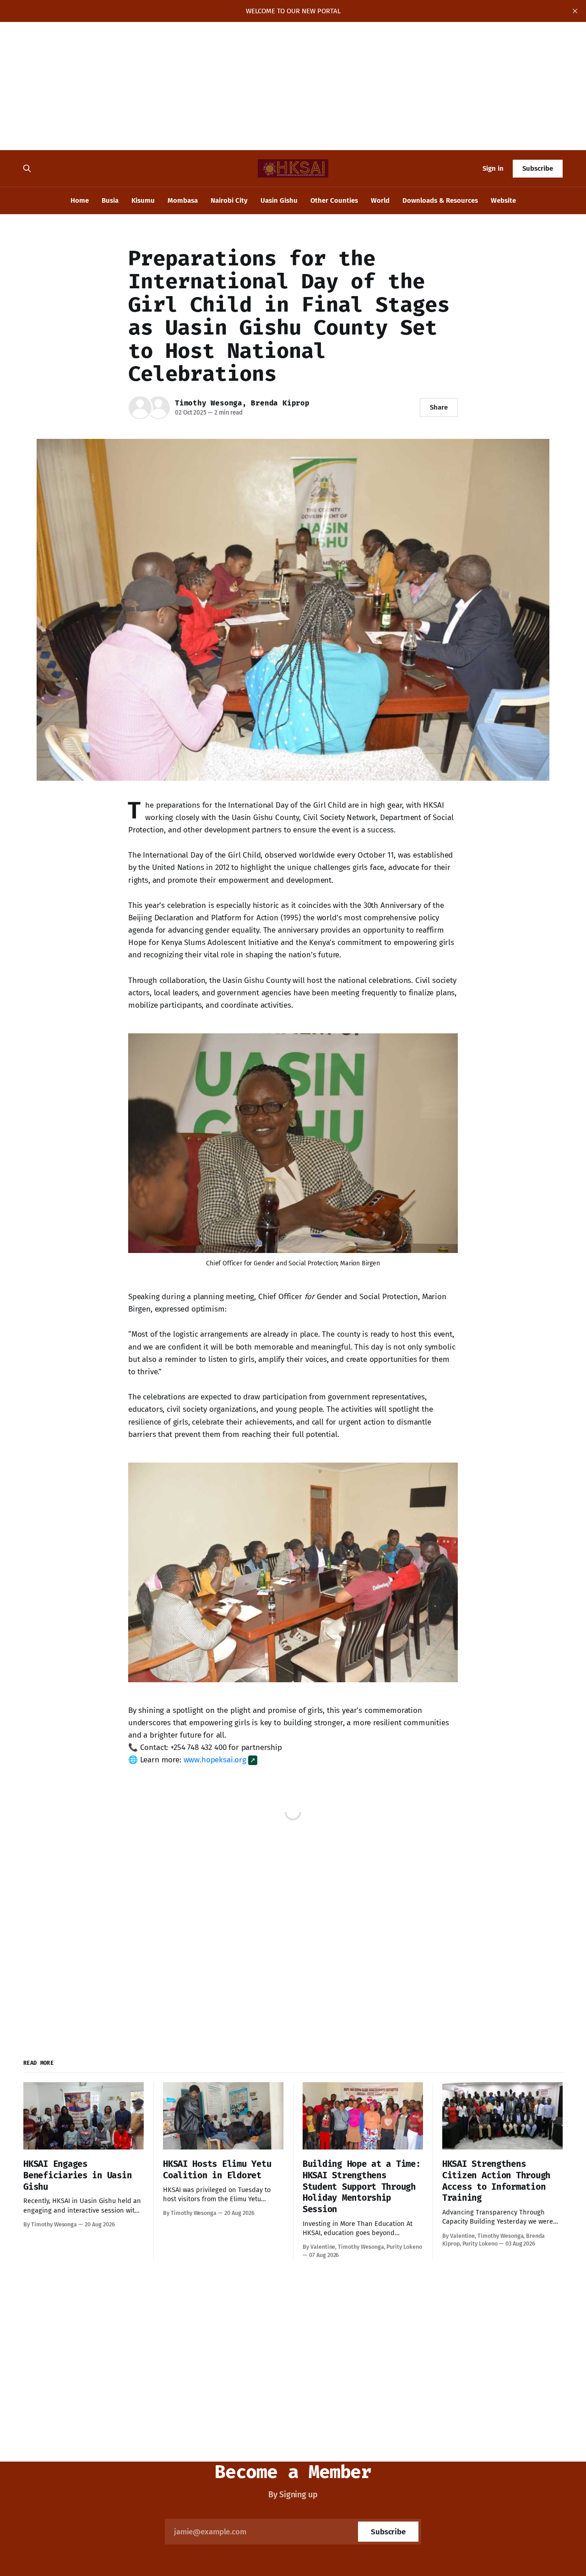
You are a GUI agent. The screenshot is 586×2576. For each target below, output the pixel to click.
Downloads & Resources (440, 200)
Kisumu (143, 200)
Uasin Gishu (279, 200)
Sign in (493, 168)
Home (80, 200)
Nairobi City (229, 200)
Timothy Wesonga (209, 403)
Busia (110, 200)
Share (439, 407)
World (380, 200)
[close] (575, 11)
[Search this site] (27, 168)
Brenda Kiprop (280, 403)
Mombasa (183, 200)
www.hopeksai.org (215, 1760)
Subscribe (537, 168)
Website (503, 200)
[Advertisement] (275, 86)
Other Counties (334, 200)
